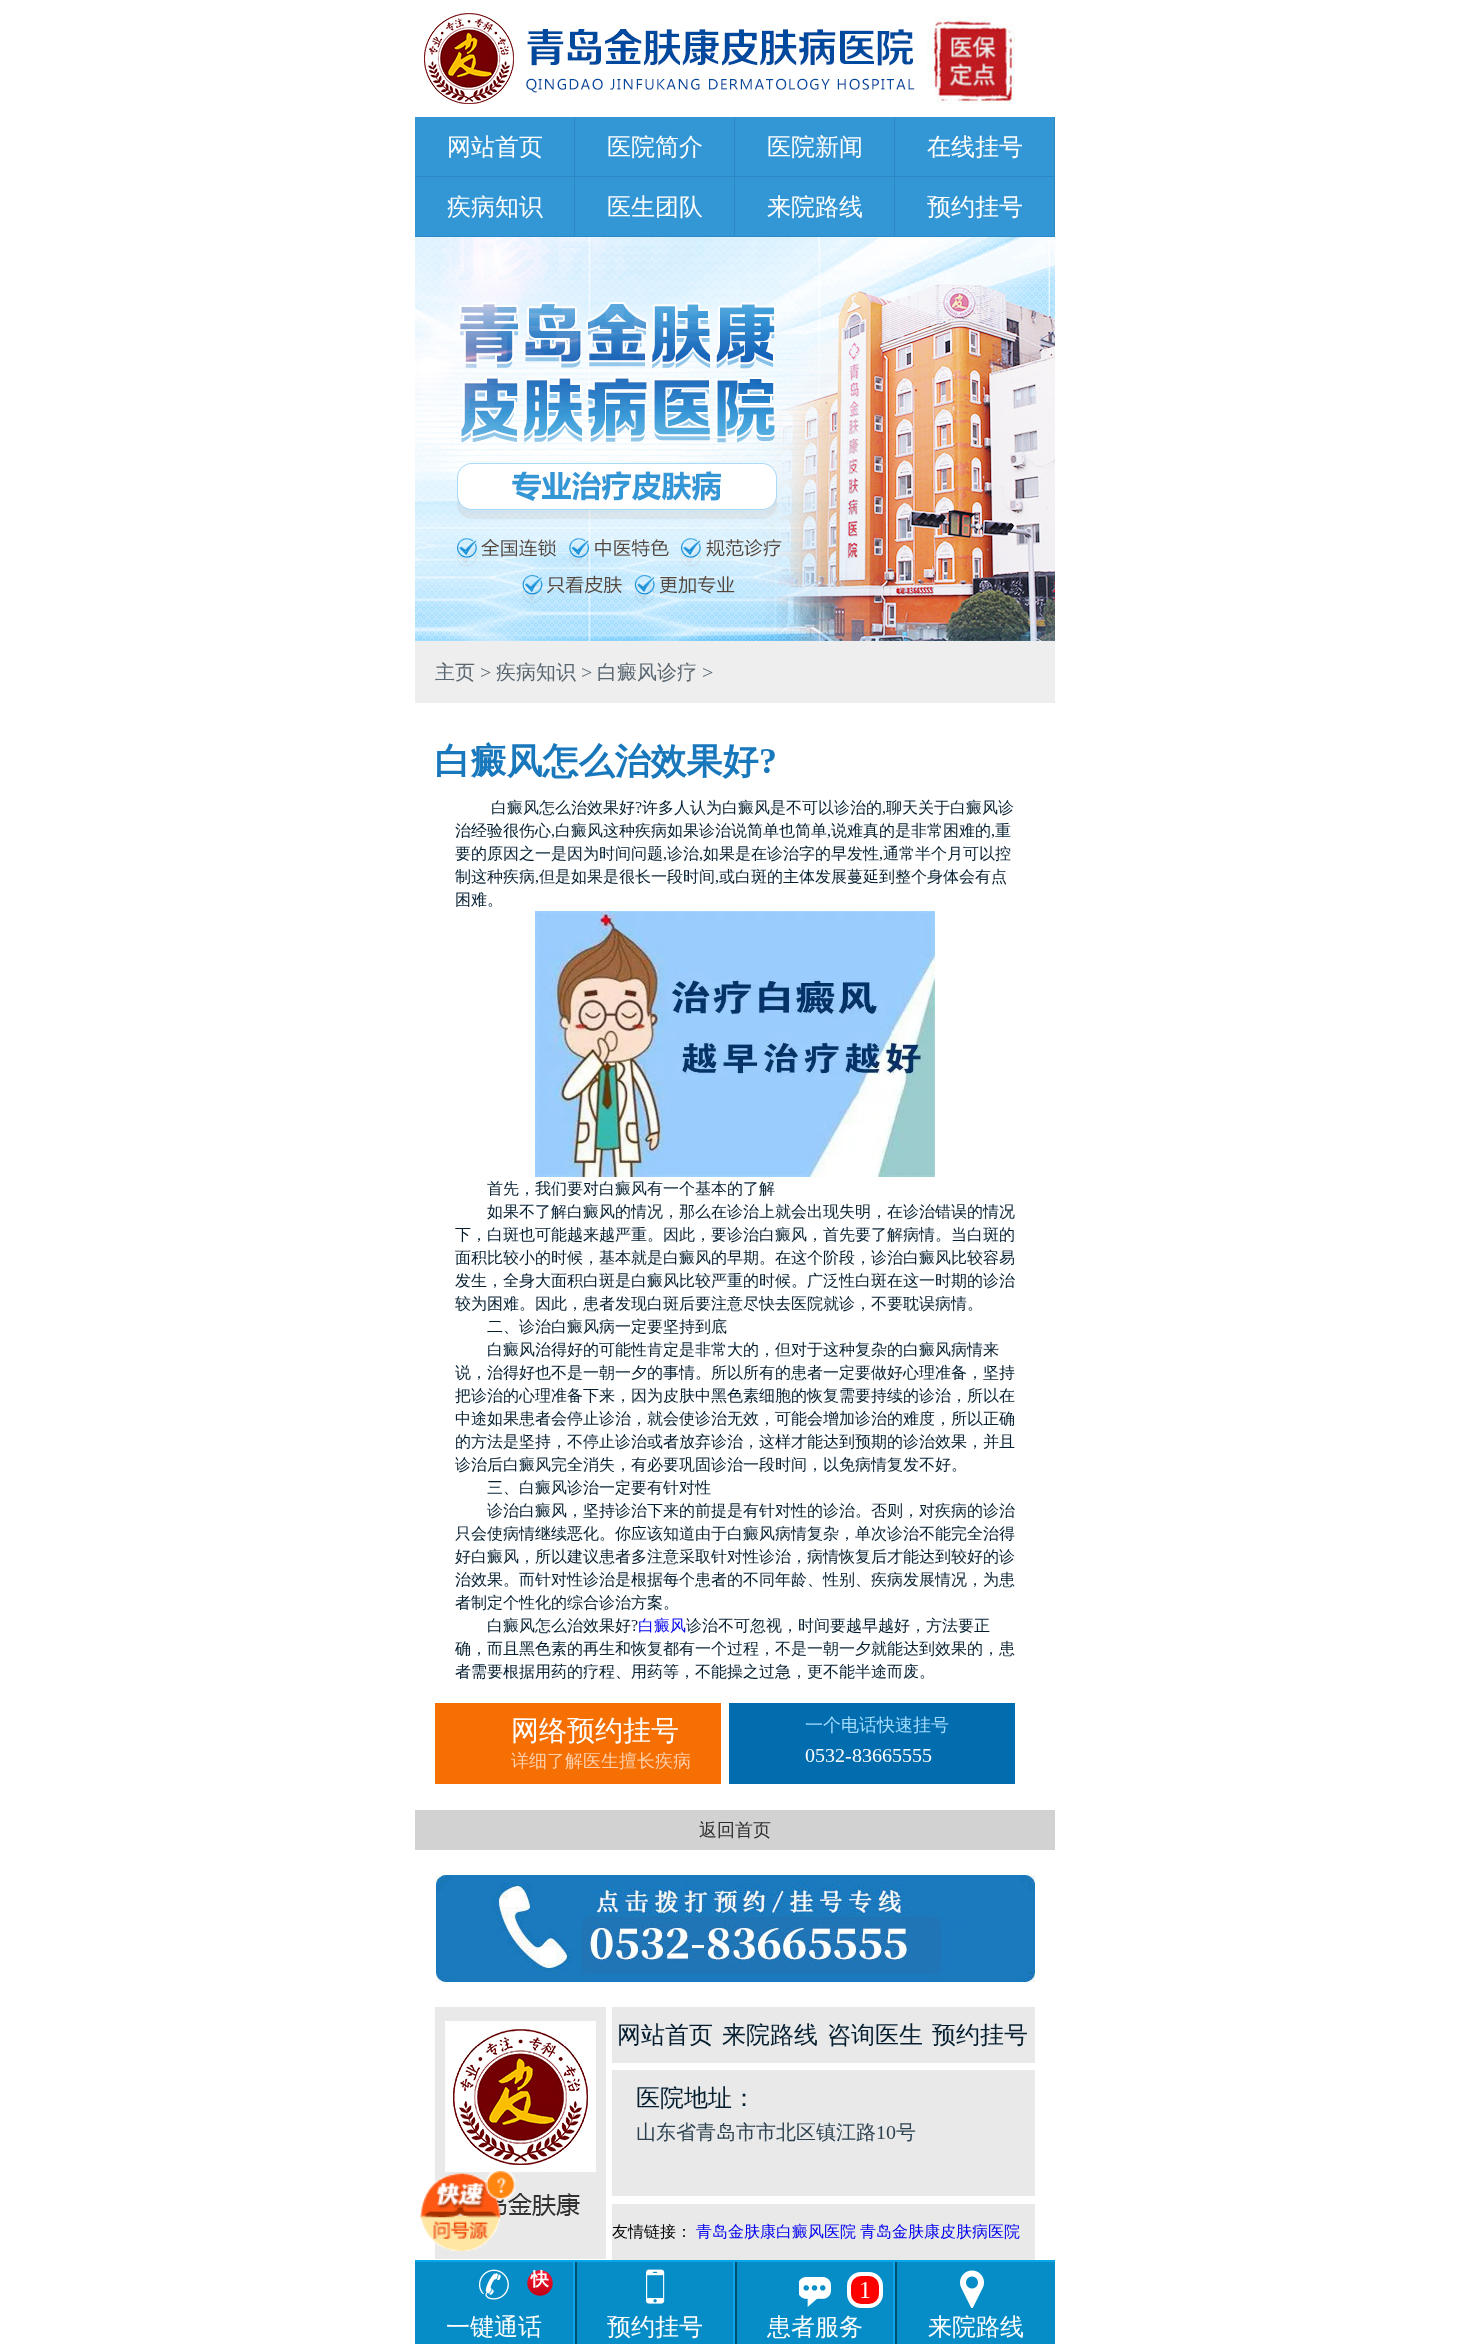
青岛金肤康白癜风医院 (776, 2231)
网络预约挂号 (601, 1743)
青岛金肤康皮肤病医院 (940, 2231)
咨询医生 (875, 2035)
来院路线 (815, 207)
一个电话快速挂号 (877, 1740)
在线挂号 (975, 147)
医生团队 (655, 207)
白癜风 (662, 1625)
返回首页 (735, 1830)
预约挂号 (975, 207)
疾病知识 (495, 207)
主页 (455, 672)
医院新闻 (815, 147)
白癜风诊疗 (647, 672)
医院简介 (655, 147)
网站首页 (495, 147)
